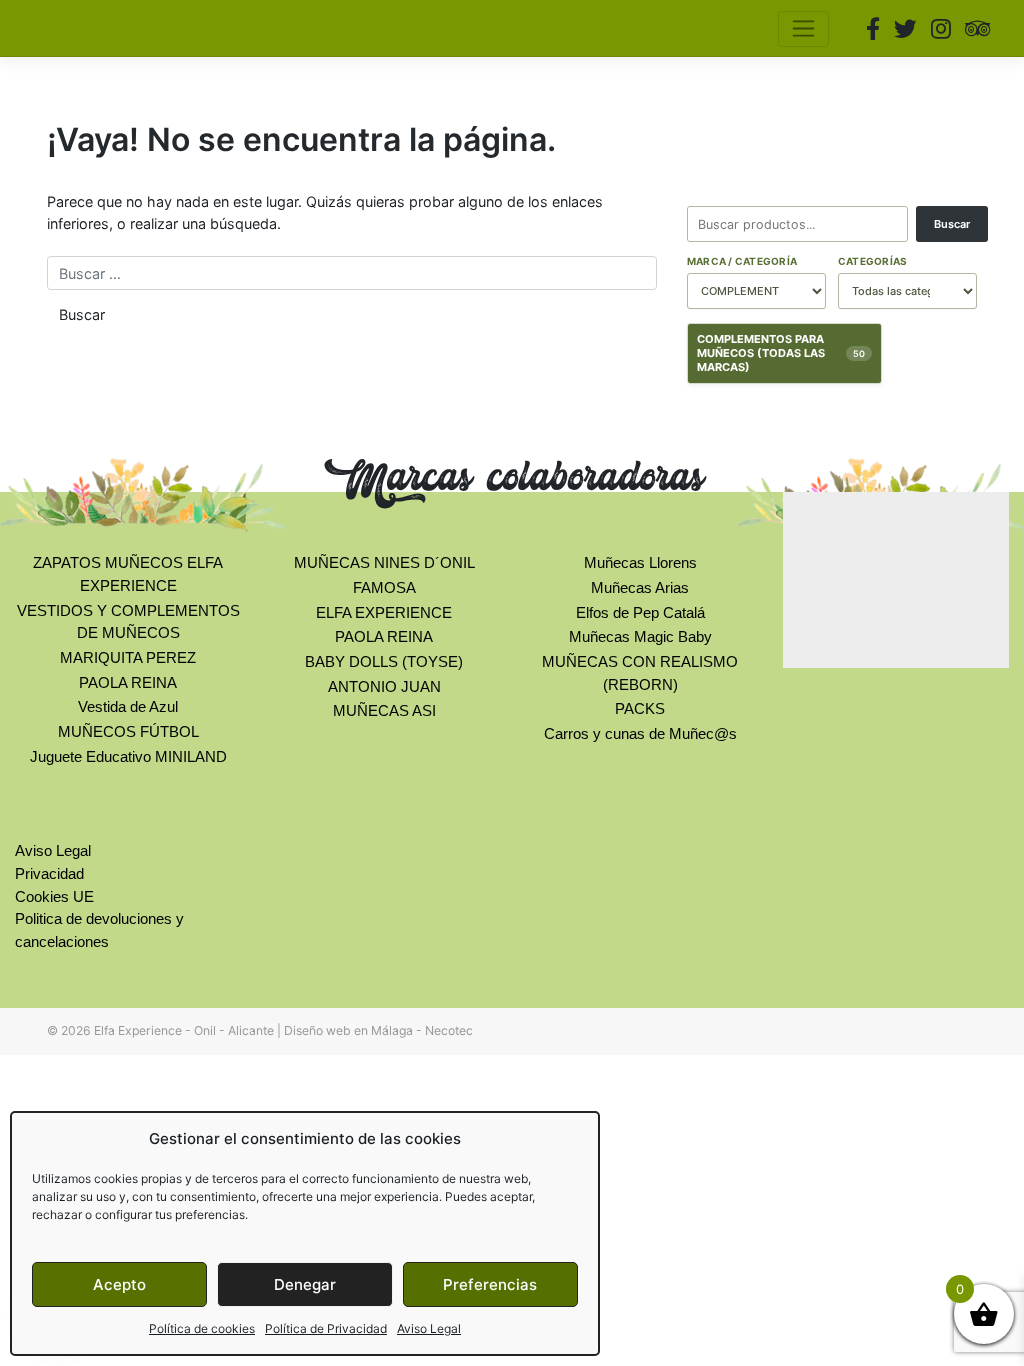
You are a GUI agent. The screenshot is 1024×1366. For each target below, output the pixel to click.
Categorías (873, 261)
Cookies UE (54, 896)
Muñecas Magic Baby (640, 636)
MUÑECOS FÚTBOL (128, 731)
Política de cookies (202, 1328)
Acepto (119, 1284)
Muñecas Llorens (640, 562)
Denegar (305, 1284)
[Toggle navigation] (803, 29)
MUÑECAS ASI (384, 710)
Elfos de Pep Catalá (640, 612)
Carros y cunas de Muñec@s (640, 733)
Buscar (952, 224)
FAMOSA (384, 587)
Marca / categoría (742, 261)
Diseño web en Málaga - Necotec (378, 1030)
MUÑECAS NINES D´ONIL (384, 562)
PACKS (640, 708)
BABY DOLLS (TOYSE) (384, 661)
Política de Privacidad (326, 1328)
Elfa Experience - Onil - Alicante (184, 1030)
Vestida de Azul (128, 706)
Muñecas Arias (640, 587)
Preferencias (490, 1284)
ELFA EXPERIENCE (384, 612)
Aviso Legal (429, 1328)
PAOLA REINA (128, 682)
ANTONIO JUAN (384, 686)
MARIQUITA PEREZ (128, 657)
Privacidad (49, 873)
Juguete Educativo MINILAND (128, 756)
